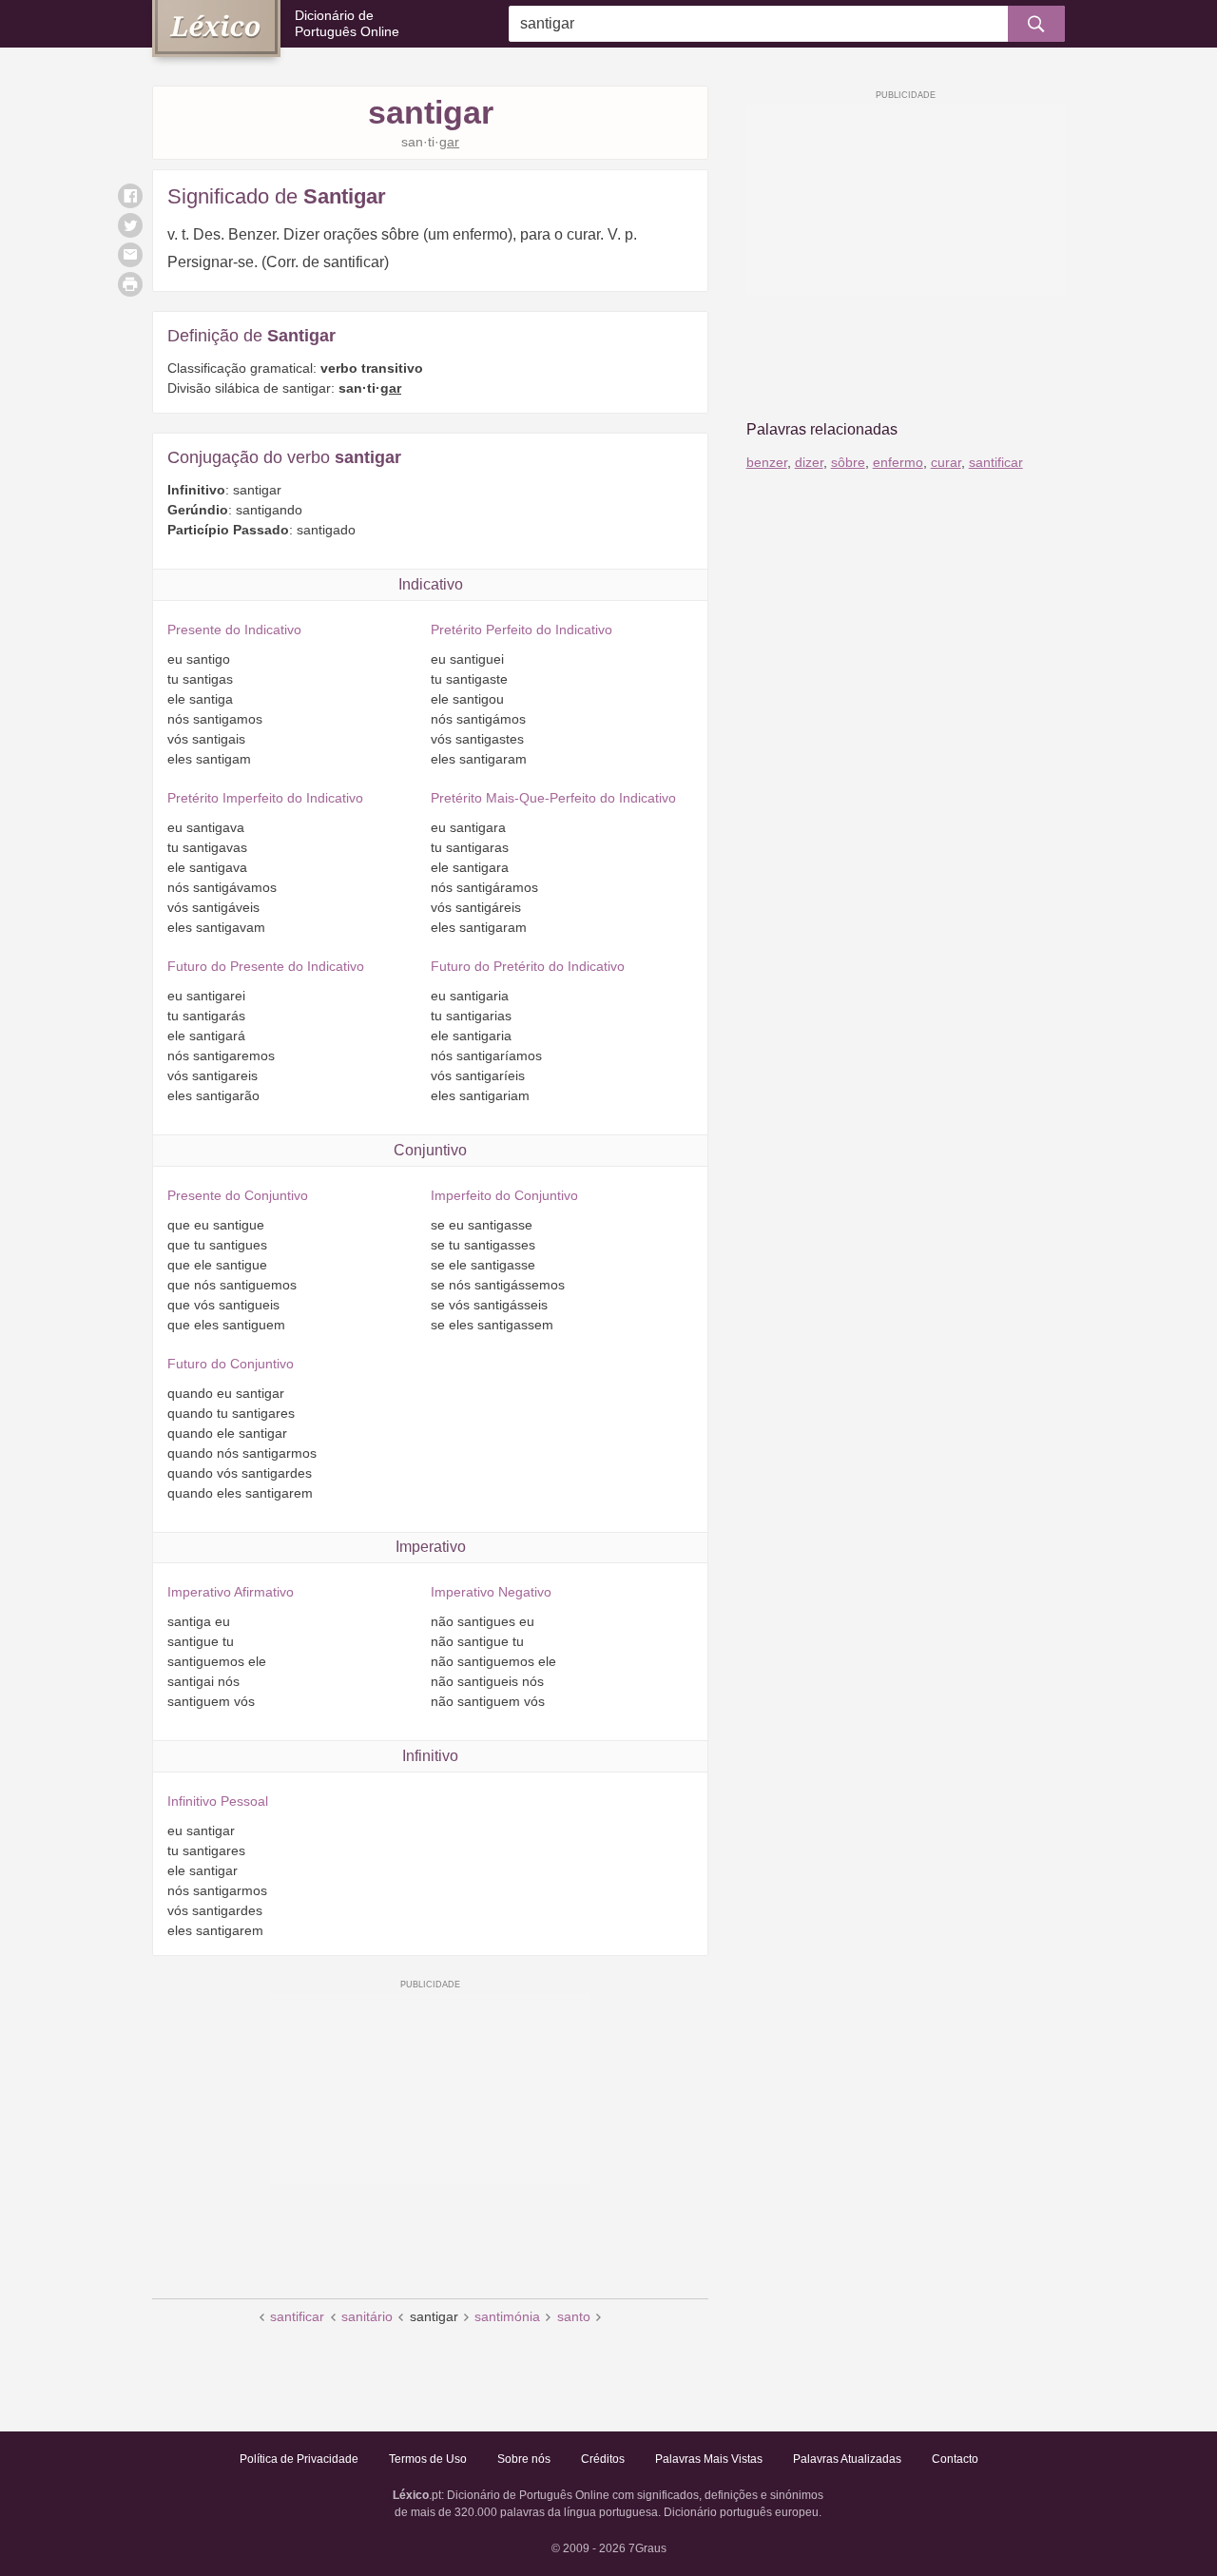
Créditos (603, 2459)
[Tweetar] (130, 225)
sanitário (367, 2316)
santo (574, 2316)
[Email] (130, 255)
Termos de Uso (428, 2459)
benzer (767, 462)
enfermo (898, 462)
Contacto (955, 2459)
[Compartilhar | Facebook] (130, 196)
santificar (297, 2316)
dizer (809, 462)
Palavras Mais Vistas (709, 2459)
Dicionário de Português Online (347, 23)
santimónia (507, 2316)
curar (946, 462)
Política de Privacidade (299, 2459)
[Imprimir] (130, 284)
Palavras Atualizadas (847, 2459)
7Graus (647, 2548)
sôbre (848, 462)
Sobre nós (524, 2459)
